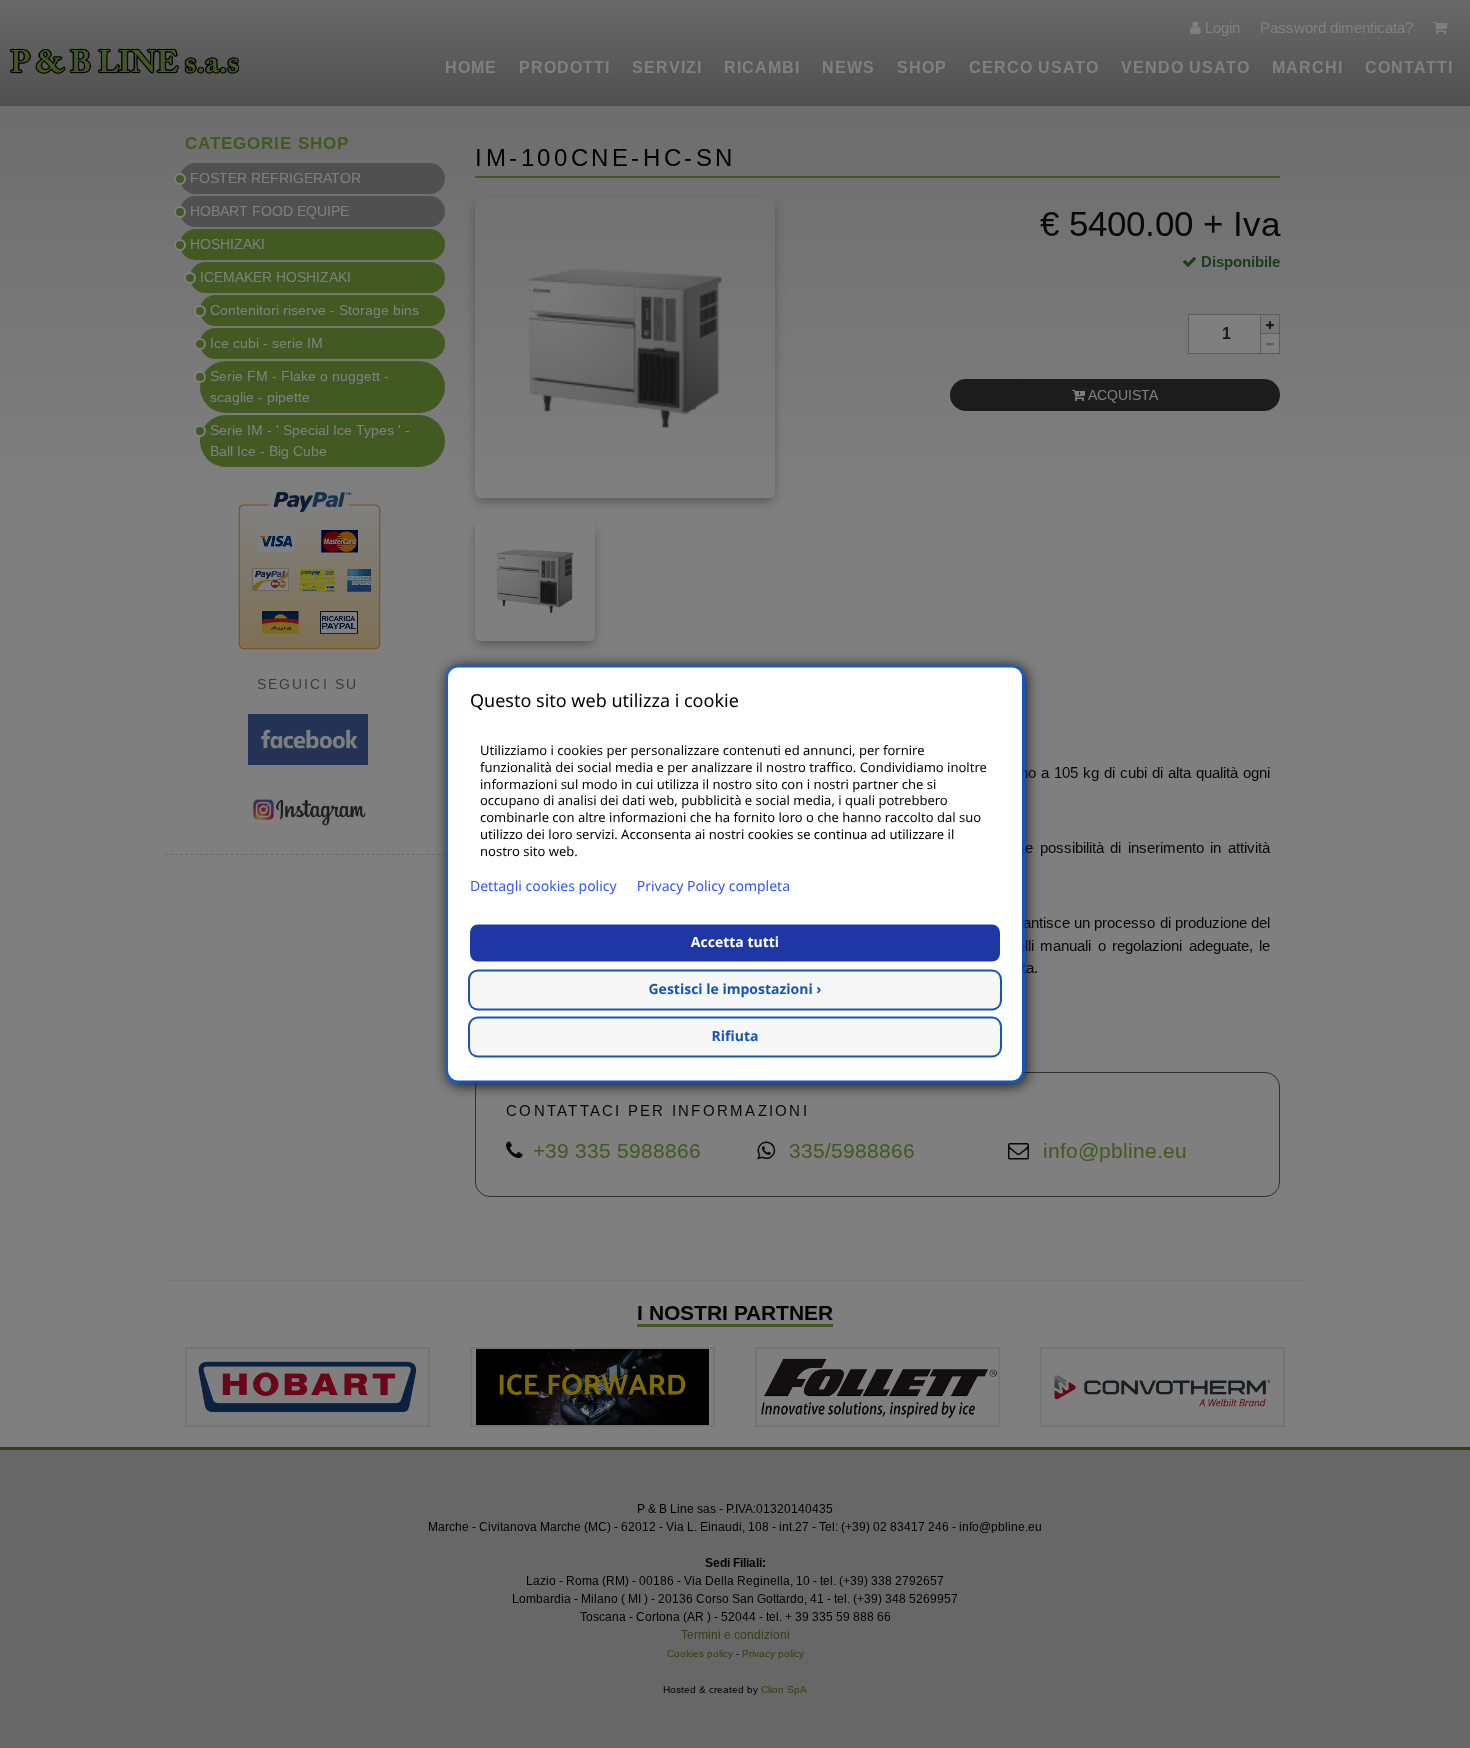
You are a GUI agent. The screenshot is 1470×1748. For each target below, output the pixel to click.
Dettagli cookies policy (543, 887)
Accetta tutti (735, 943)
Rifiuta (735, 1037)
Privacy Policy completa (713, 887)
